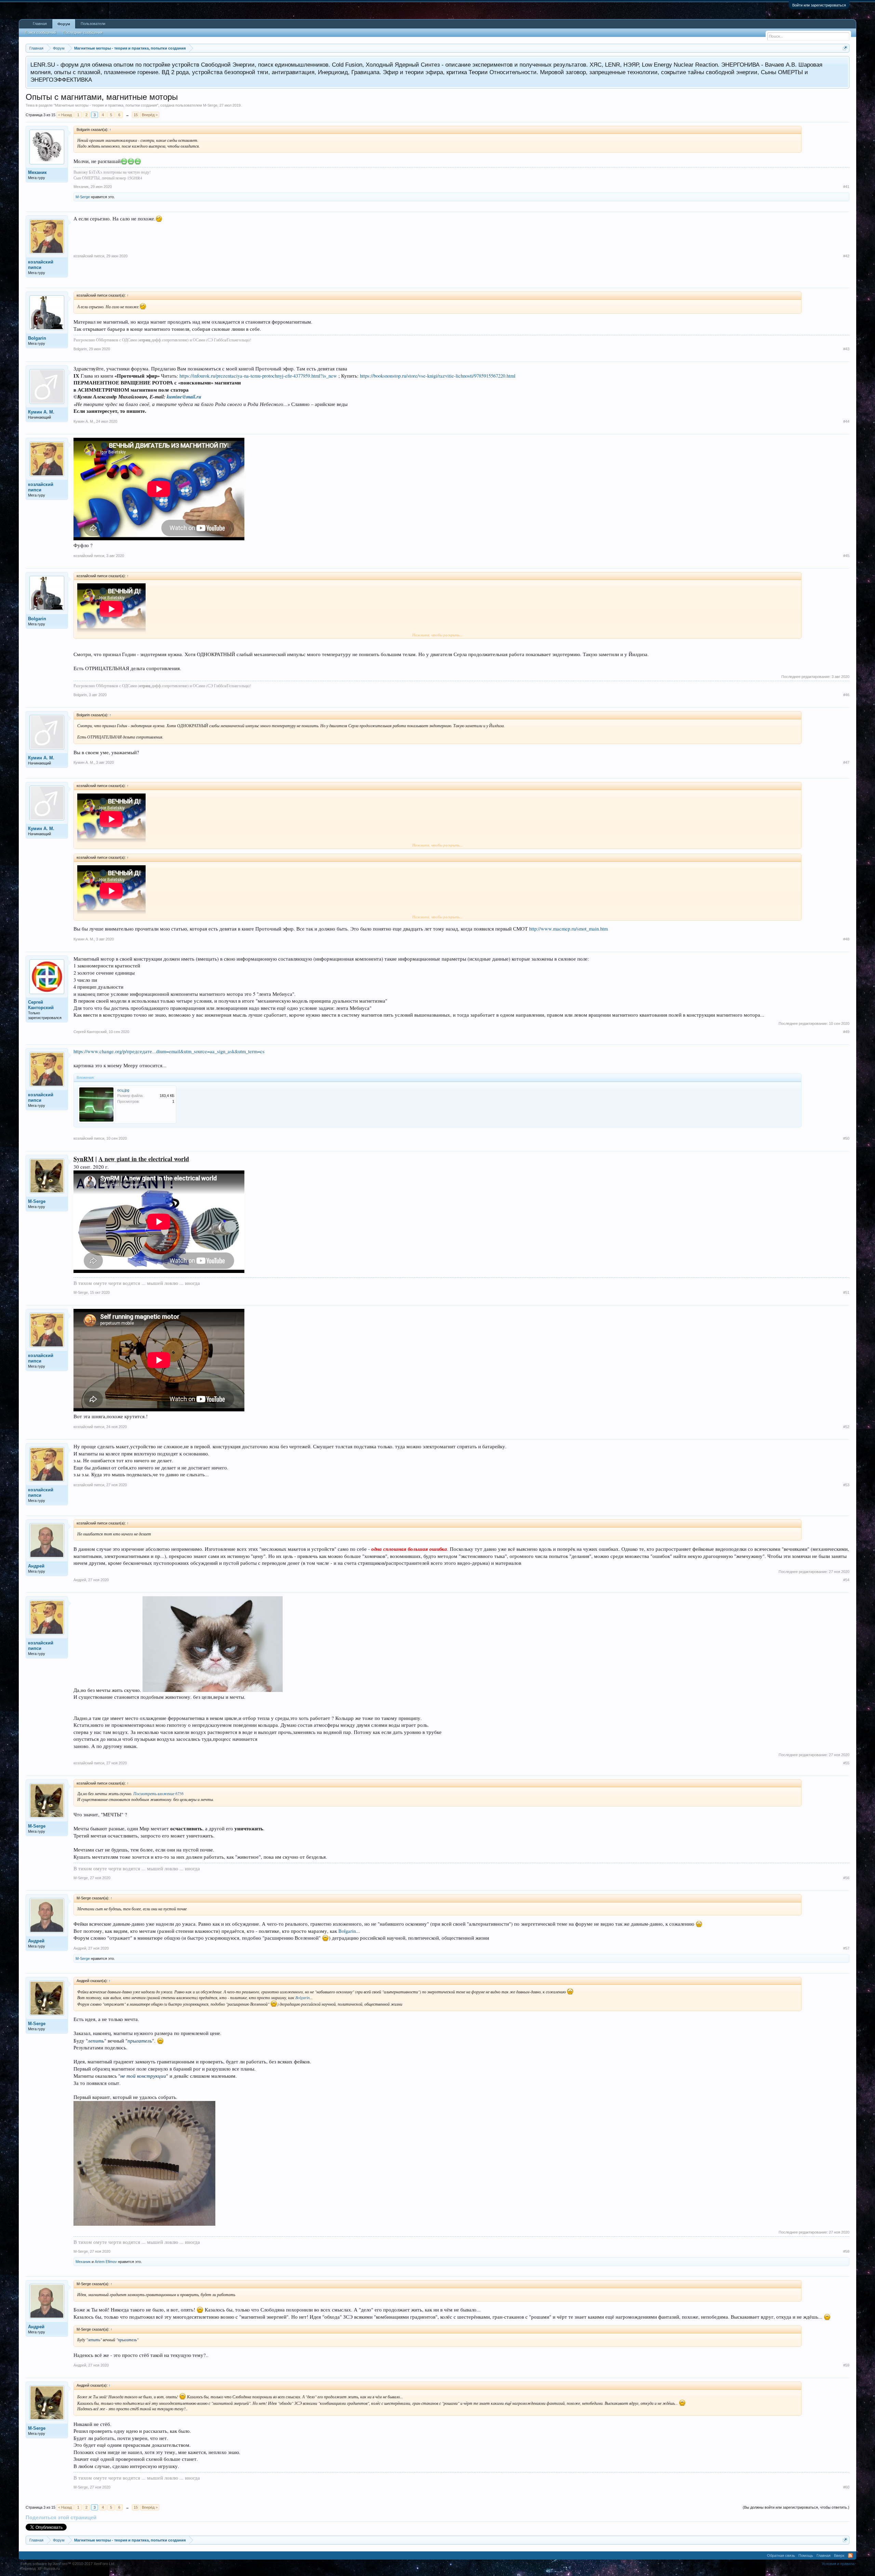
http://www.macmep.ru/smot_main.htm (568, 929)
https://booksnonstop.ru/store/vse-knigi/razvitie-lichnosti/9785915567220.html (438, 376)
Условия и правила (838, 2564)
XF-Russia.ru (49, 2568)
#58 (846, 2251)
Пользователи (93, 24)
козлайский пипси (41, 265)
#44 (846, 421)
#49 (846, 1032)
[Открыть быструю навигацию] (845, 48)
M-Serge (210, 105)
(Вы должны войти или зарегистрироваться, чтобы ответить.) (796, 2507)
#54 (846, 1580)
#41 (846, 187)
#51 (846, 1292)
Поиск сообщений (41, 32)
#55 (846, 1763)
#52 (846, 1427)
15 (136, 115)
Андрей (36, 1566)
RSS (850, 2555)
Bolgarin (37, 338)
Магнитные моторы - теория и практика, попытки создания (106, 105)
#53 (846, 1485)
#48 (846, 939)
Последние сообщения (83, 32)
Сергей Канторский (41, 1005)
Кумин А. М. (41, 412)
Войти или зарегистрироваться (819, 5)
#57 (846, 1948)
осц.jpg (123, 1090)
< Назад (65, 115)
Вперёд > (150, 115)
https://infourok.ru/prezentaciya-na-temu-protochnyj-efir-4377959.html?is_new (258, 376)
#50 (846, 1138)
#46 (846, 695)
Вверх (839, 2555)
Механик (37, 172)
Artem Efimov (106, 2262)
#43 (846, 349)
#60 (846, 2487)
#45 (846, 556)
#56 (846, 1878)
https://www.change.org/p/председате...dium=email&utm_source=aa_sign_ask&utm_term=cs (169, 1051)
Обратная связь (781, 2555)
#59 (846, 2365)
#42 (846, 256)
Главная (40, 24)
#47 (846, 762)
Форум (64, 24)
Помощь (806, 2555)
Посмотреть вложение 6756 (158, 1793)
